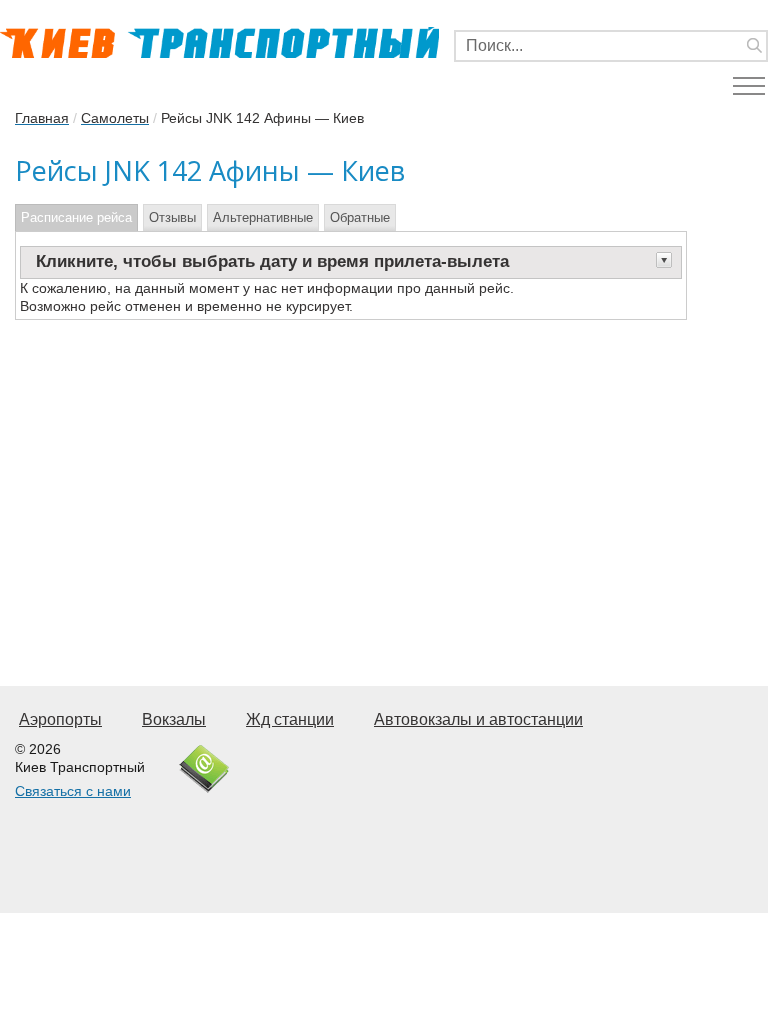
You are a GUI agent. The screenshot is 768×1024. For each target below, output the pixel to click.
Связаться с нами (73, 791)
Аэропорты (60, 719)
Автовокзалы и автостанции (478, 719)
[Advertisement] (351, 480)
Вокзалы (174, 719)
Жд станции (290, 719)
